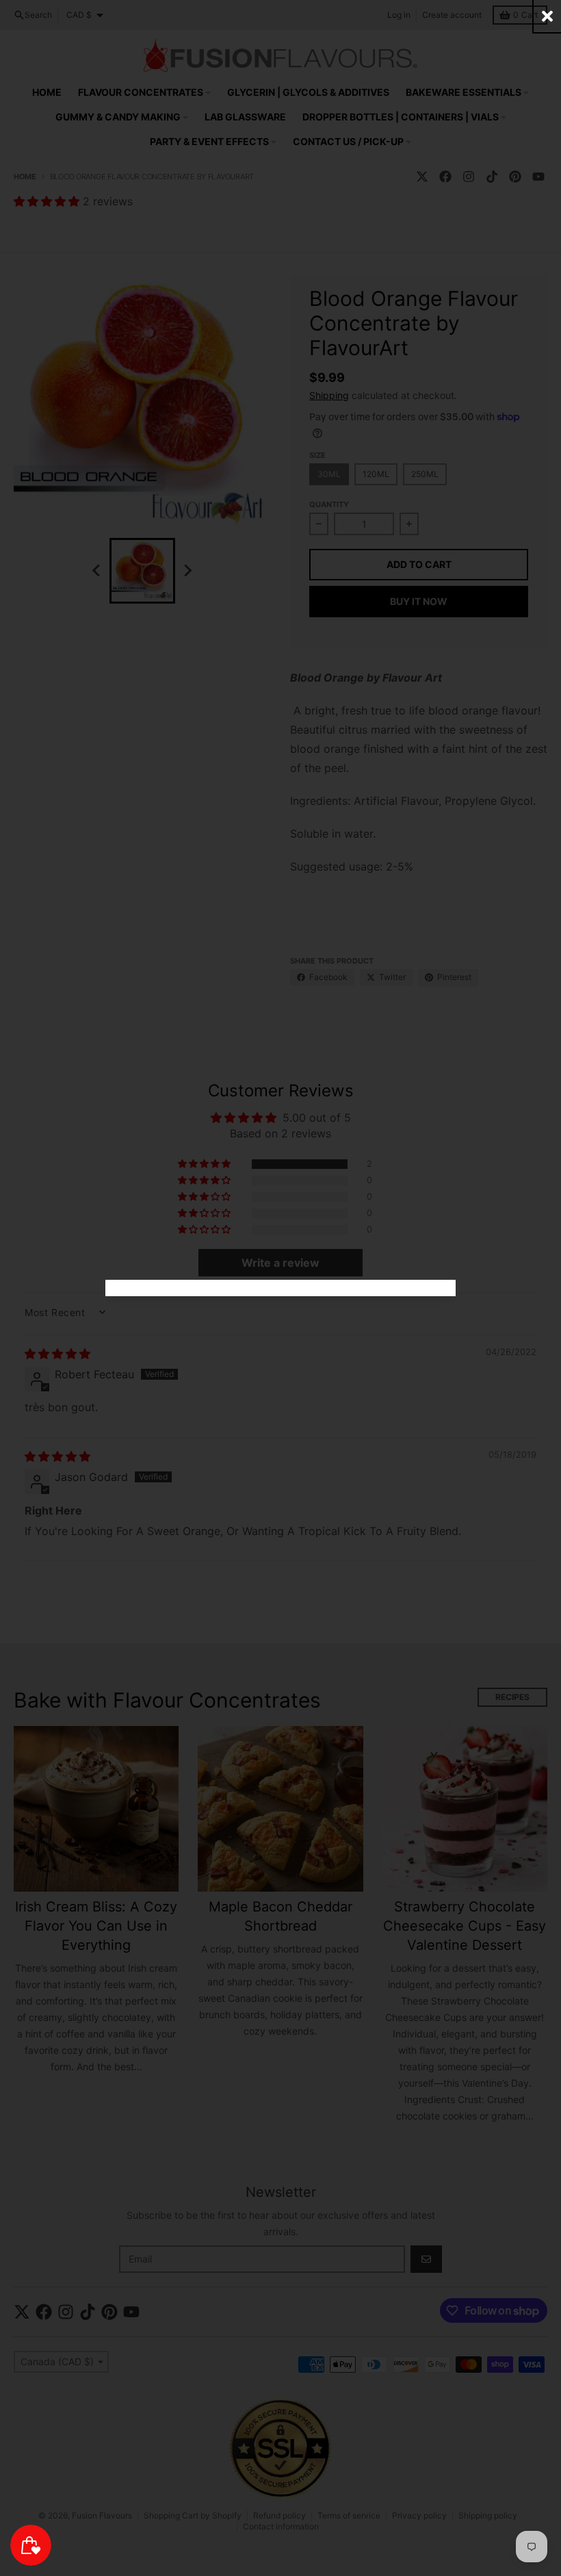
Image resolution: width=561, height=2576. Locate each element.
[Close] (547, 16)
